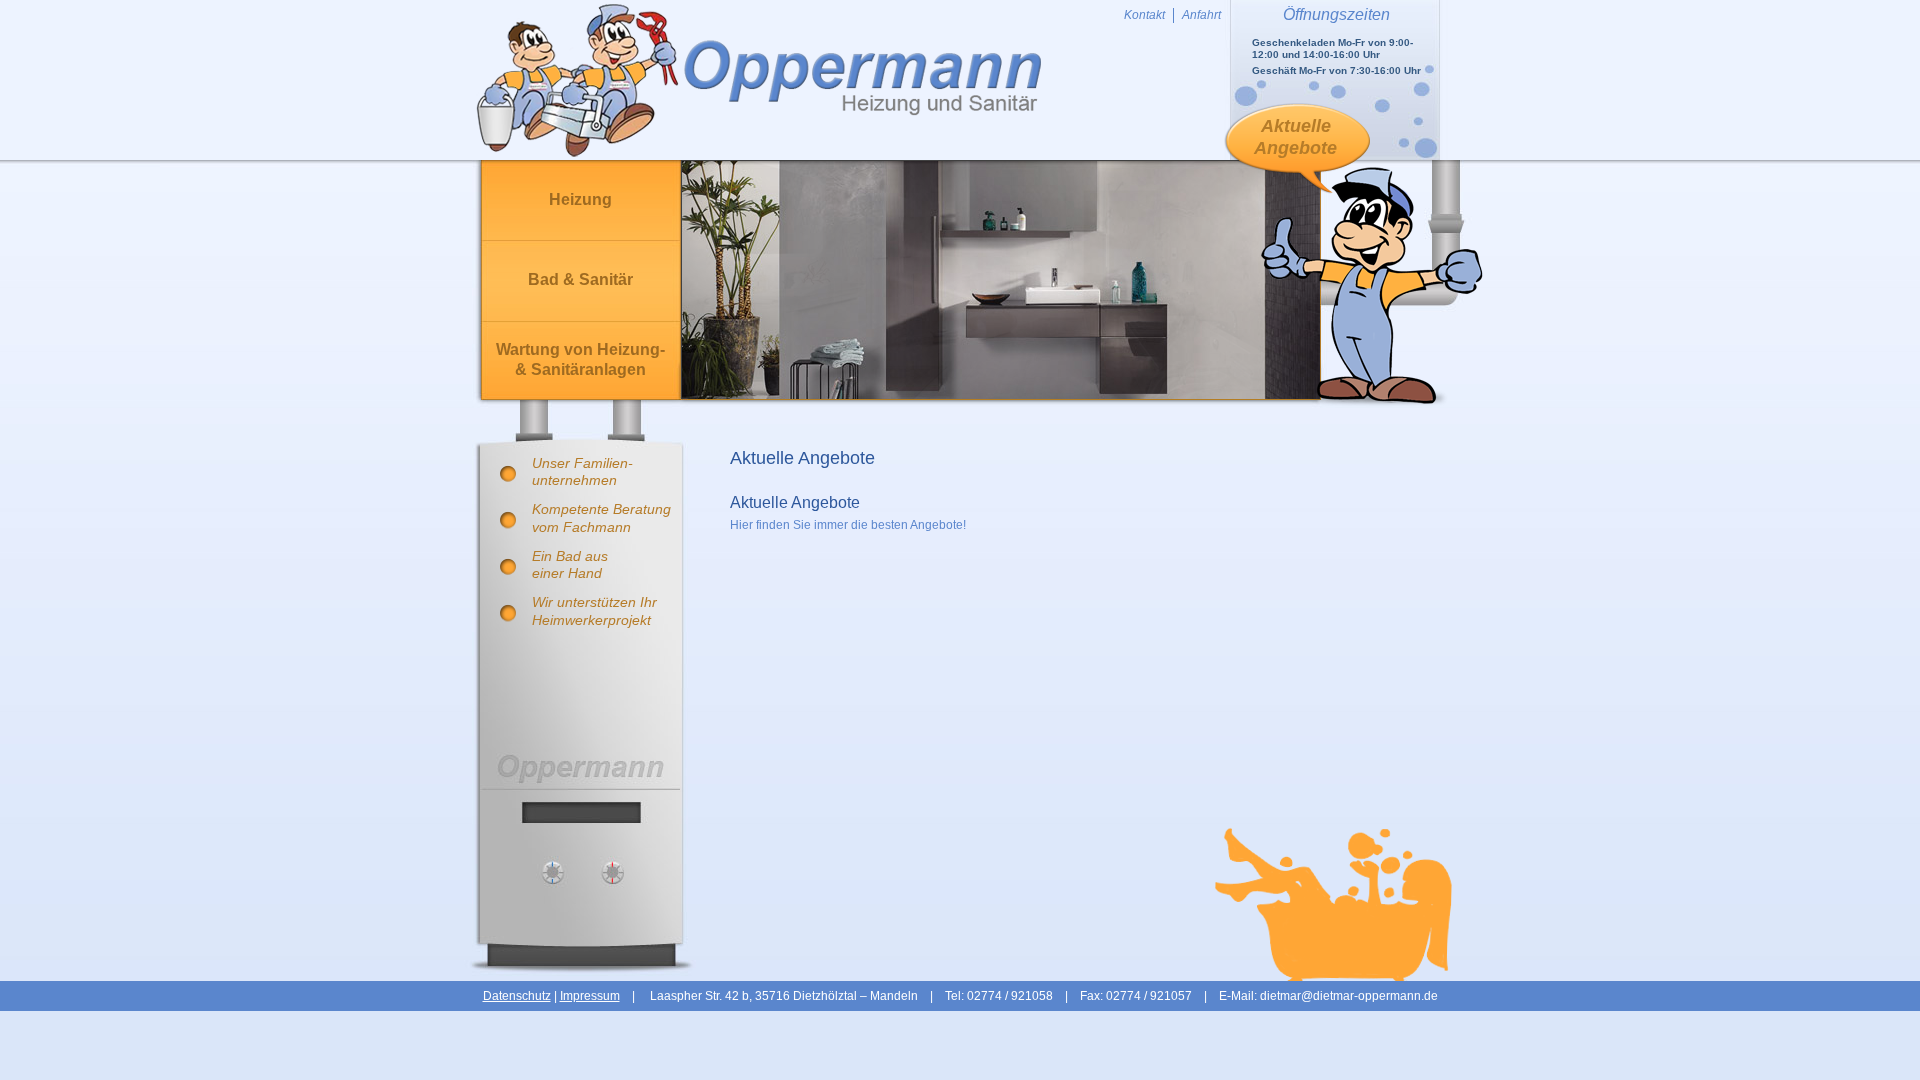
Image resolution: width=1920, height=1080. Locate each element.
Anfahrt (1201, 15)
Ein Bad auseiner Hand (570, 564)
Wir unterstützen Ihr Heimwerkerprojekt (594, 610)
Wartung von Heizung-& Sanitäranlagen (580, 359)
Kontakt (1144, 15)
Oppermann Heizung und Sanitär (758, 80)
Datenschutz (517, 996)
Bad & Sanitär (580, 279)
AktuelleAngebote (1295, 137)
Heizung (580, 199)
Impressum (590, 996)
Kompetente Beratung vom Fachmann (601, 517)
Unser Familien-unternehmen (582, 471)
